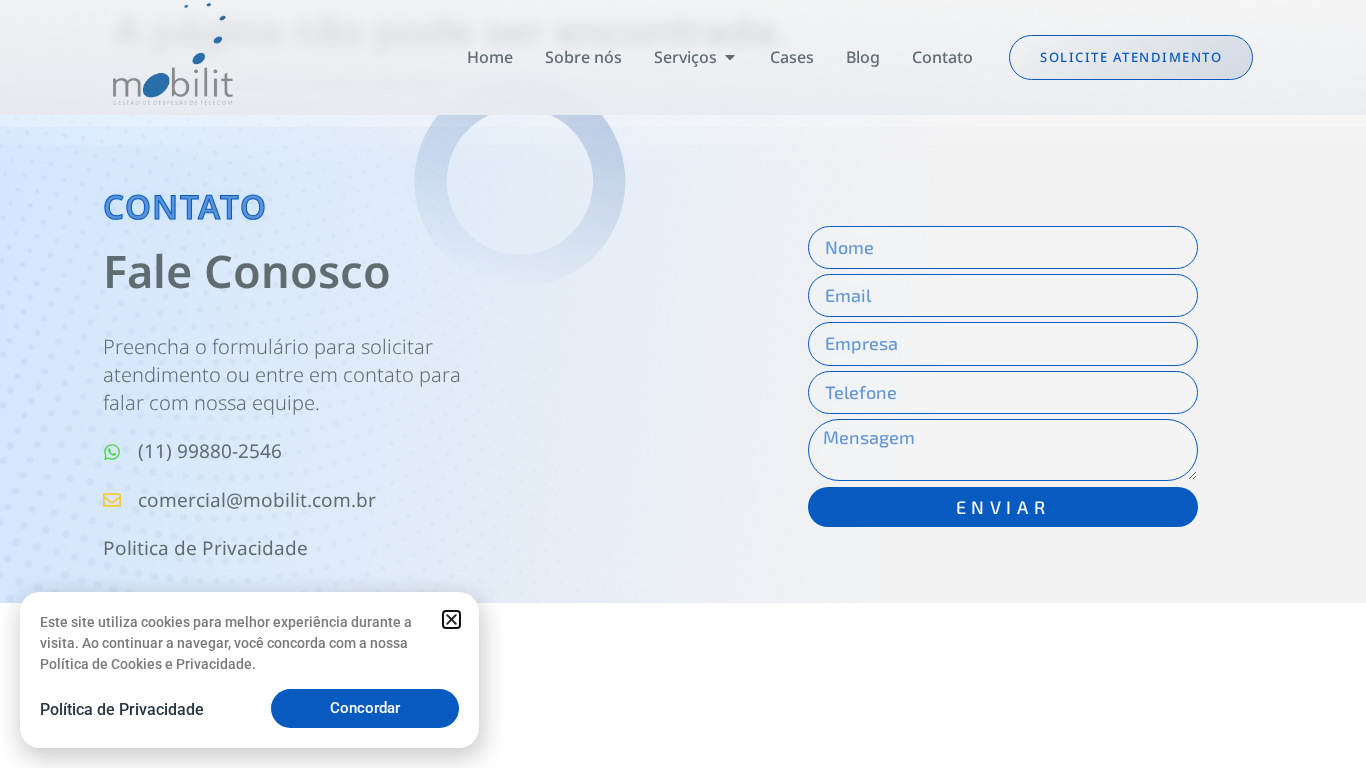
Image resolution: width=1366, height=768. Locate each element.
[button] (451, 619)
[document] (683, 384)
